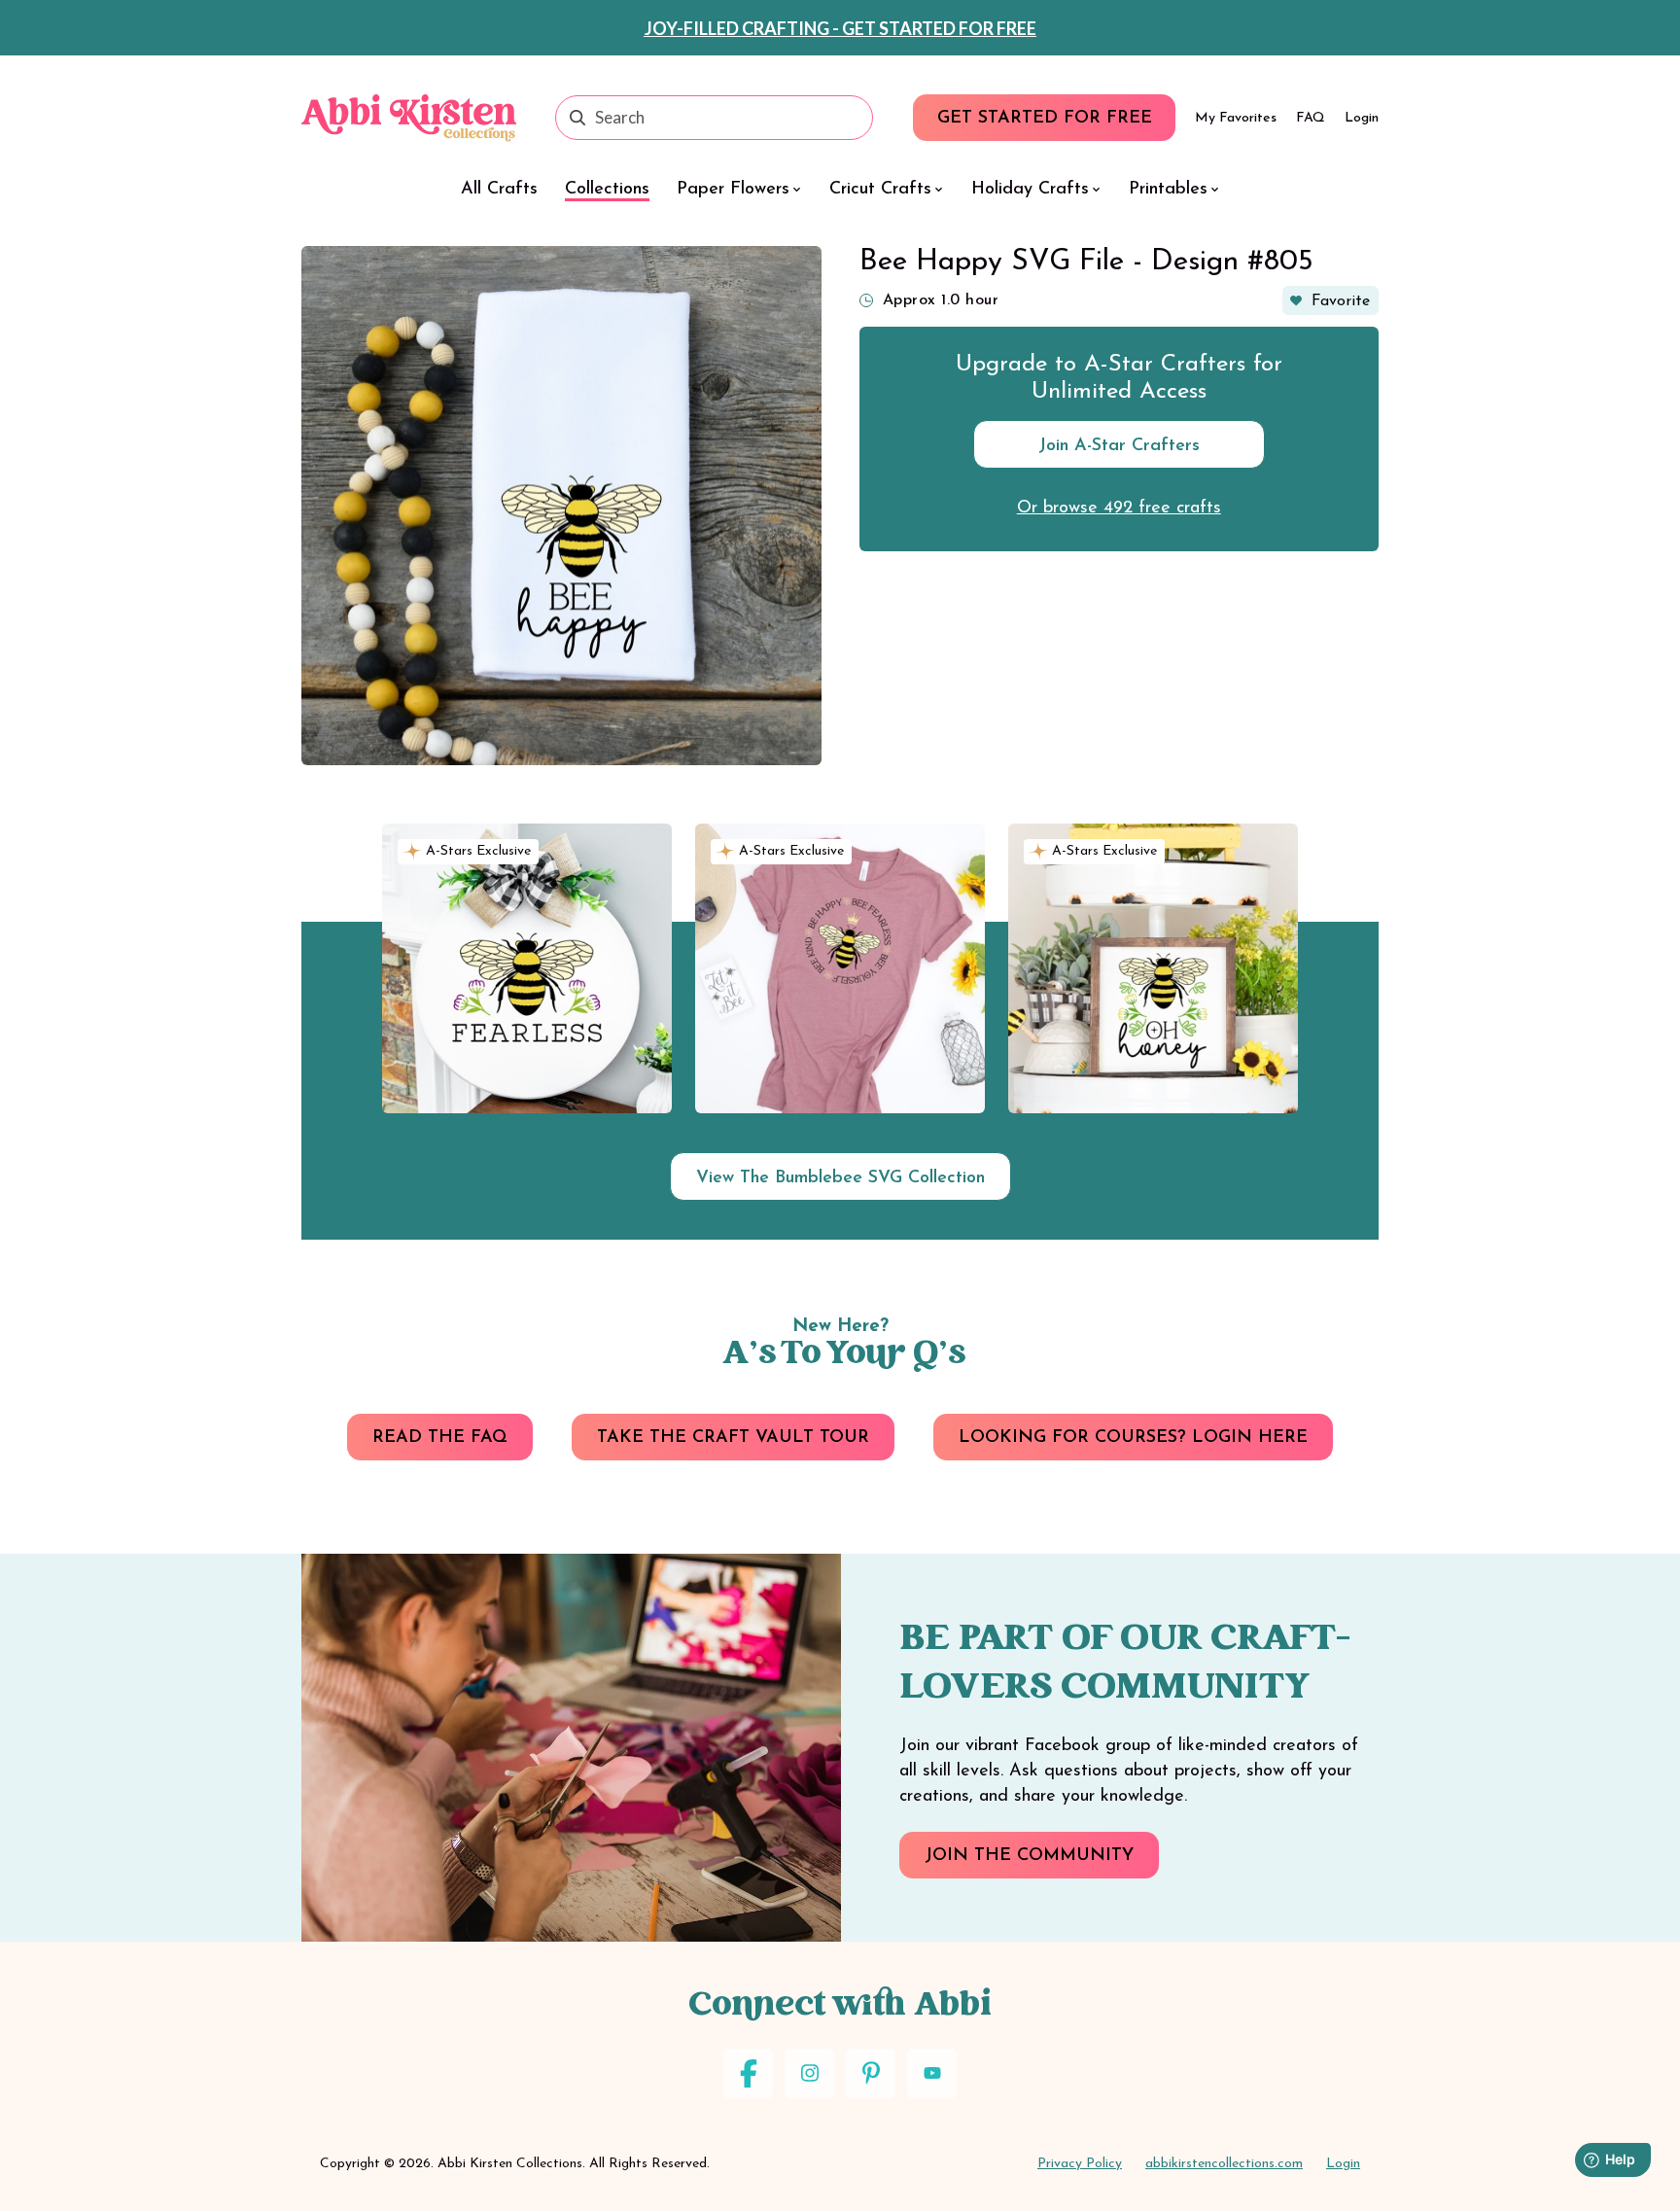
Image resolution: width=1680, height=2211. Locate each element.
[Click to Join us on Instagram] (809, 2073)
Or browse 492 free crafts (1119, 509)
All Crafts (499, 190)
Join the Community (1029, 1856)
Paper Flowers (733, 190)
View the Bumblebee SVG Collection (840, 1178)
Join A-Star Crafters (1119, 446)
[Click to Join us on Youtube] (932, 2073)
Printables (1168, 190)
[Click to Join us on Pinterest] (871, 2073)
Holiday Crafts (1030, 190)
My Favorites (1236, 118)
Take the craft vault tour (733, 1438)
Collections (607, 190)
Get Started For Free (1045, 119)
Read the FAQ (440, 1438)
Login (1362, 118)
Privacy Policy (1080, 2164)
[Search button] (577, 118)
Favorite (1341, 301)
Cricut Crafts (880, 190)
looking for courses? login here (1133, 1438)
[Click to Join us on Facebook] (748, 2073)
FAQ (1311, 118)
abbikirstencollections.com (1224, 2164)
